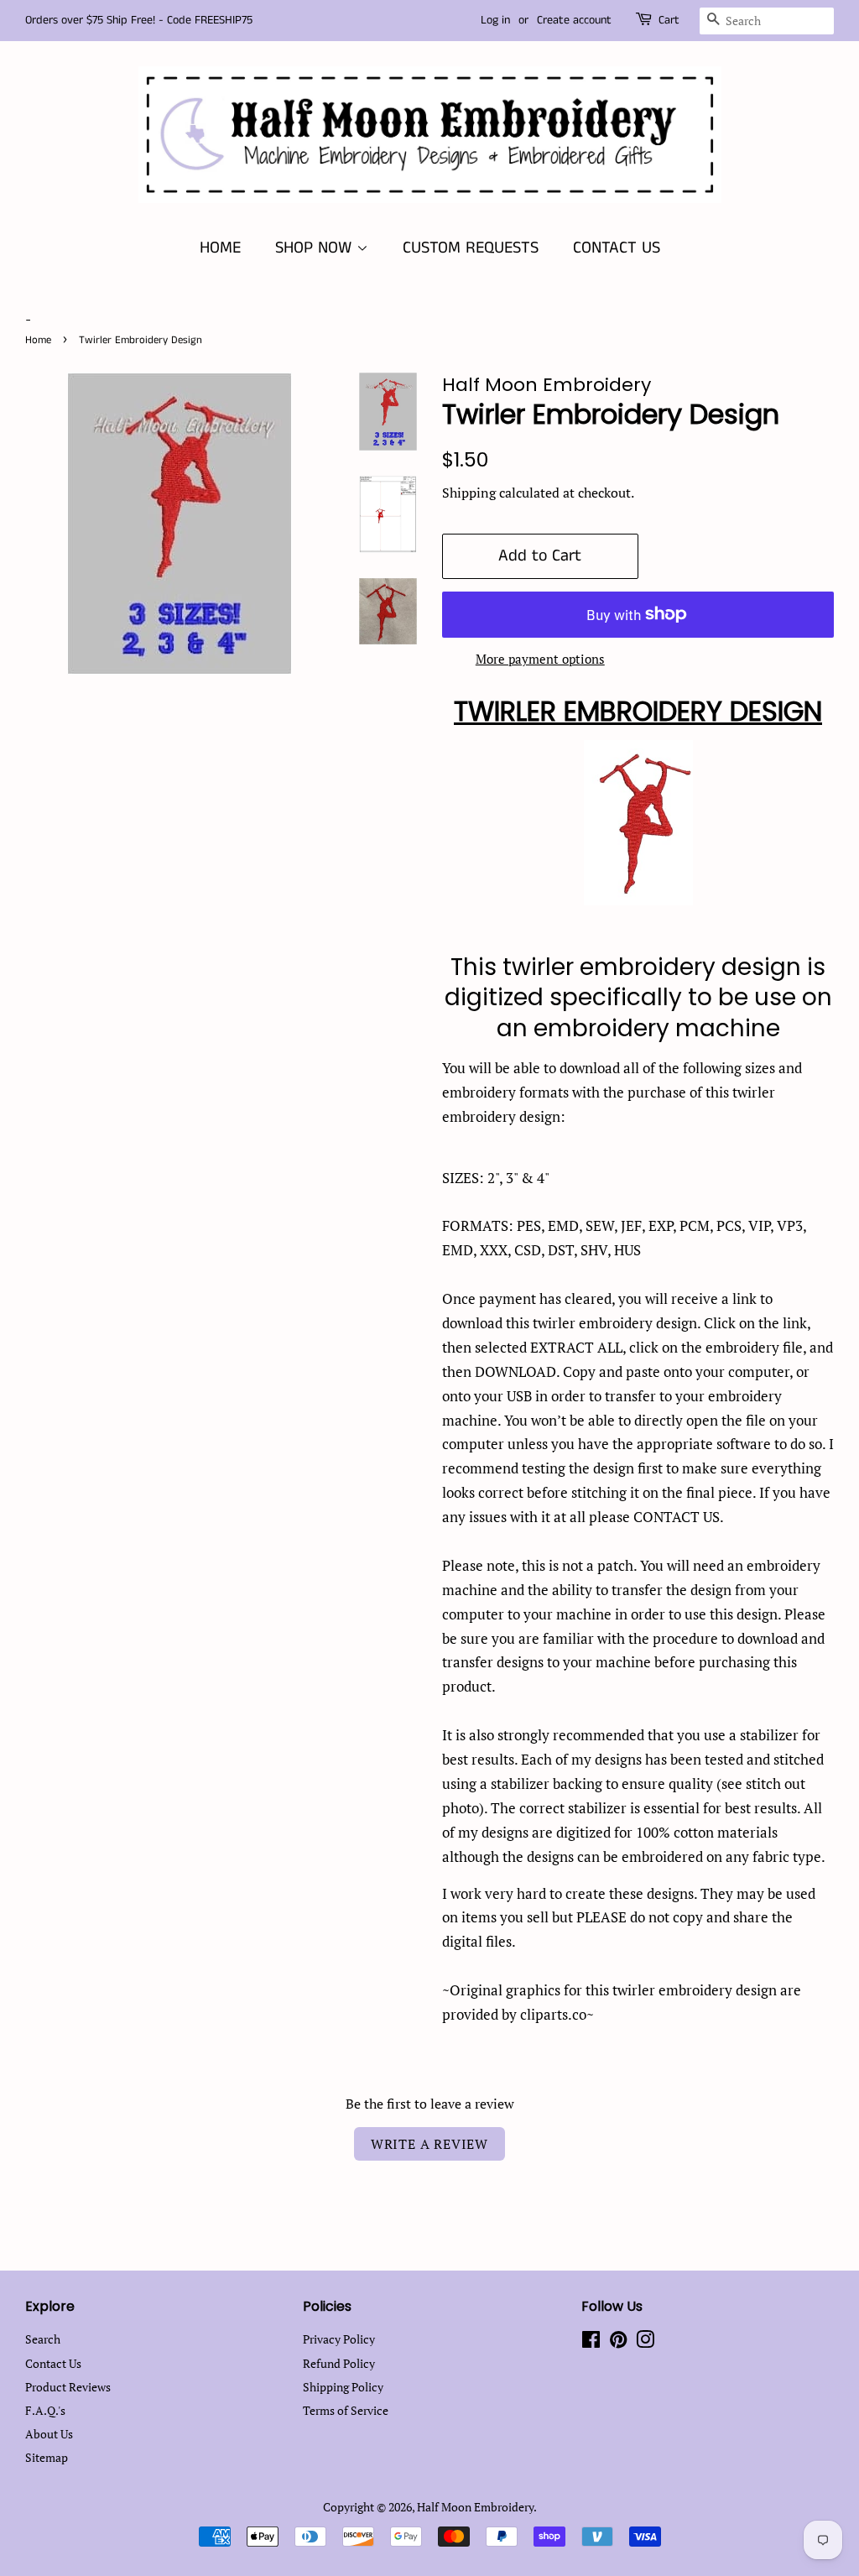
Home (38, 340)
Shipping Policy (343, 2387)
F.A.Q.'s (45, 2410)
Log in (495, 20)
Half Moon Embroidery (475, 2507)
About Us (49, 2434)
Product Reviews (68, 2387)
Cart (669, 20)
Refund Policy (339, 2363)
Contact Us (53, 2363)
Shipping (469, 493)
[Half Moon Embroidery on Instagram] (645, 2342)
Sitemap (47, 2457)
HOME (220, 248)
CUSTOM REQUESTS (471, 248)
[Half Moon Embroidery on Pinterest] (618, 2342)
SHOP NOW (316, 248)
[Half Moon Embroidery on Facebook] (591, 2342)
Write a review (429, 2144)
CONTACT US (617, 248)
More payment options (540, 659)
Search (43, 2339)
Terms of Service (346, 2410)
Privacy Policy (339, 2339)
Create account (574, 20)
